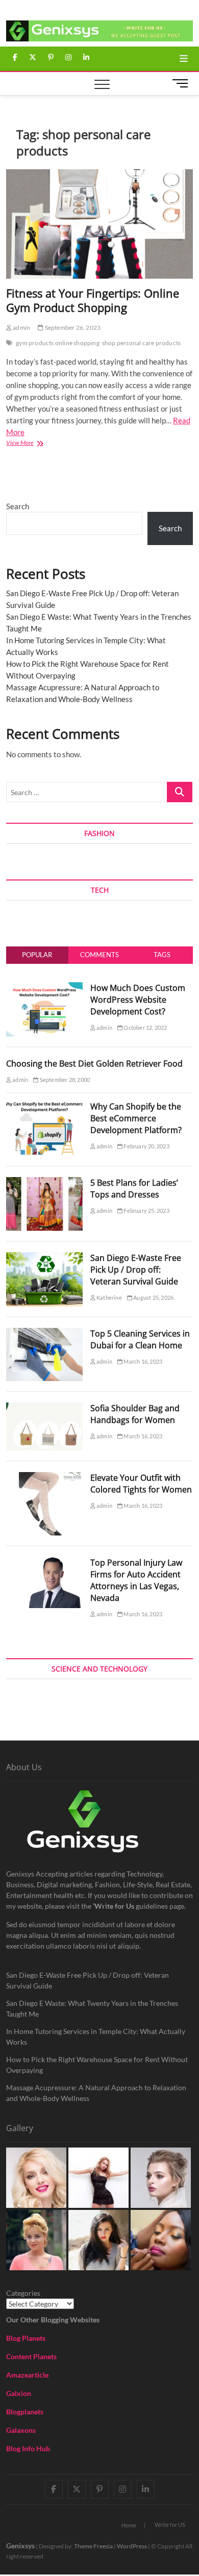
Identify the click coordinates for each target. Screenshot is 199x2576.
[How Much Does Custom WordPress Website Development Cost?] (44, 988)
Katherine (109, 1297)
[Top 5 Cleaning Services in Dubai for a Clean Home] (44, 1334)
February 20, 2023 (146, 1146)
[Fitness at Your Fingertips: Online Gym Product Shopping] (100, 224)
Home (129, 2525)
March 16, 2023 (142, 1361)
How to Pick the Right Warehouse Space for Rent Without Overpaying (97, 2065)
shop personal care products (141, 343)
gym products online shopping (58, 343)
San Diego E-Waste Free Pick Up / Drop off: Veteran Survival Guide (136, 1270)
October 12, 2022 (145, 1027)
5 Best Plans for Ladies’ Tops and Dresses (134, 1189)
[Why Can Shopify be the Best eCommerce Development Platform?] (44, 1106)
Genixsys (20, 2546)
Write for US (170, 2525)
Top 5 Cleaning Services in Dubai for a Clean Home (140, 1339)
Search (18, 506)
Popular (37, 955)
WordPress (132, 2546)
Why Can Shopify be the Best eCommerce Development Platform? (136, 1118)
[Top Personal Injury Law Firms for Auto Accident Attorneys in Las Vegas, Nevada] (44, 1563)
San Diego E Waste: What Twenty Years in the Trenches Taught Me (92, 2008)
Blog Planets (26, 2338)
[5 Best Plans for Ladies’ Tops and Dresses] (44, 1183)
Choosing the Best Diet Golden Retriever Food (94, 1064)
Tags (162, 955)
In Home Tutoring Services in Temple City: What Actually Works (96, 2037)
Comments (99, 955)
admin (21, 327)
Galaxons (21, 2430)
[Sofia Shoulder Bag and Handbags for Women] (44, 1408)
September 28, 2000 (64, 1080)
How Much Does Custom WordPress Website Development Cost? (138, 1000)
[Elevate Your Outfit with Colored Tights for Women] (44, 1478)
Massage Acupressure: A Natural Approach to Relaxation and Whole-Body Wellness (96, 2093)
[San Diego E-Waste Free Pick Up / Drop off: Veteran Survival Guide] (44, 1258)
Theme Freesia (93, 2546)
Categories (23, 2293)
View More (33, 444)
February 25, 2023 (146, 1211)
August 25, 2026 (153, 1297)
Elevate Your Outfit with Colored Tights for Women (141, 1484)
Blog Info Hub (28, 2448)
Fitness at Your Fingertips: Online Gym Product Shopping (93, 300)
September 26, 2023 (72, 327)
